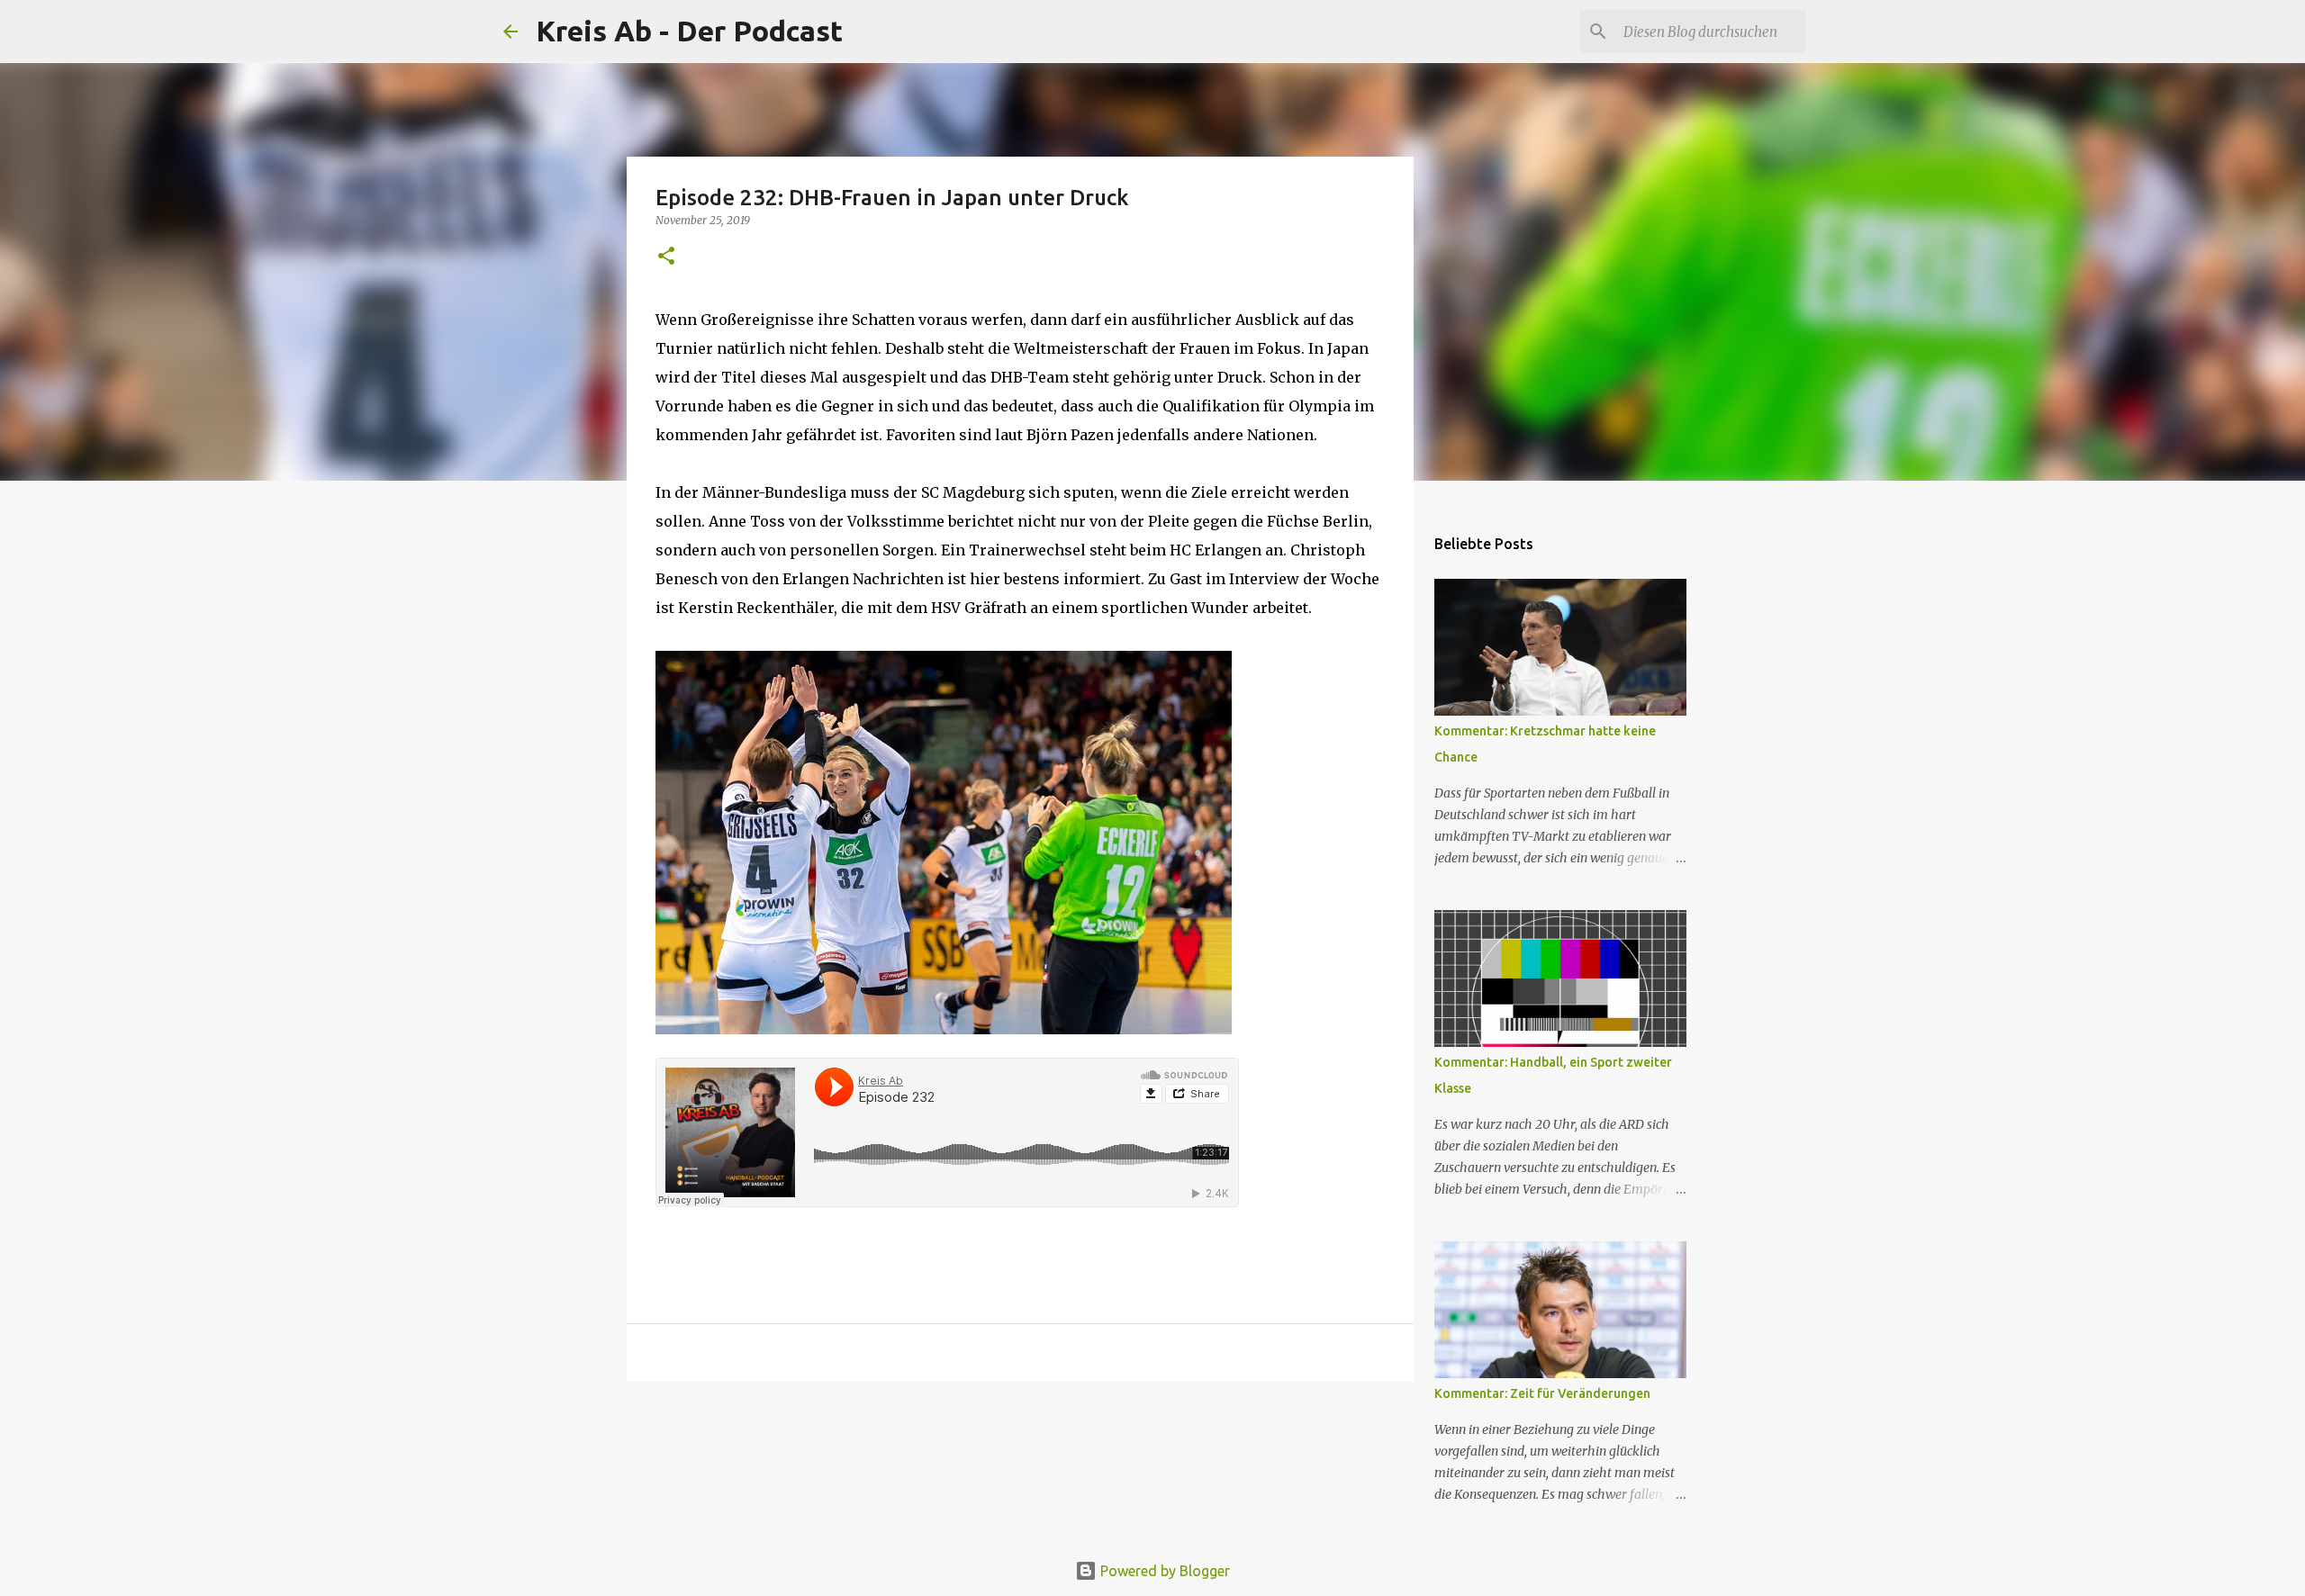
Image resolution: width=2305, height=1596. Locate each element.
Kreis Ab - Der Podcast (689, 31)
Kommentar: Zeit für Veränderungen (1542, 1393)
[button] (666, 257)
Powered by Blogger (1163, 1571)
